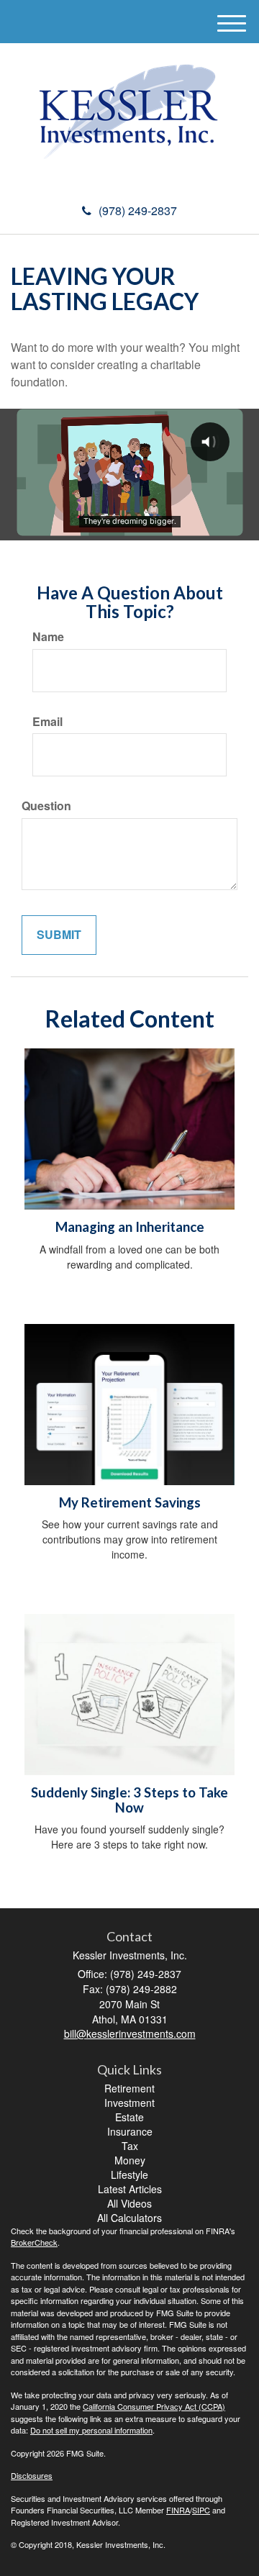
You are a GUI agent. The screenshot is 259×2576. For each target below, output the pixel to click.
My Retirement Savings (130, 1502)
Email (47, 722)
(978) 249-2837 (138, 210)
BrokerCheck (34, 2242)
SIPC (201, 2510)
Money (130, 2160)
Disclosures (32, 2475)
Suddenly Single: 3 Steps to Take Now (129, 1800)
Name (48, 637)
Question (46, 806)
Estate (129, 2117)
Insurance (130, 2131)
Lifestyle (129, 2174)
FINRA (178, 2510)
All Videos (129, 2203)
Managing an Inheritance (130, 1227)
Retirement (129, 2088)
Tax (130, 2146)
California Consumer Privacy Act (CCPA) (154, 2406)
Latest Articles (130, 2189)
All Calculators (129, 2218)
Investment (129, 2103)
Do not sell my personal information (91, 2430)
